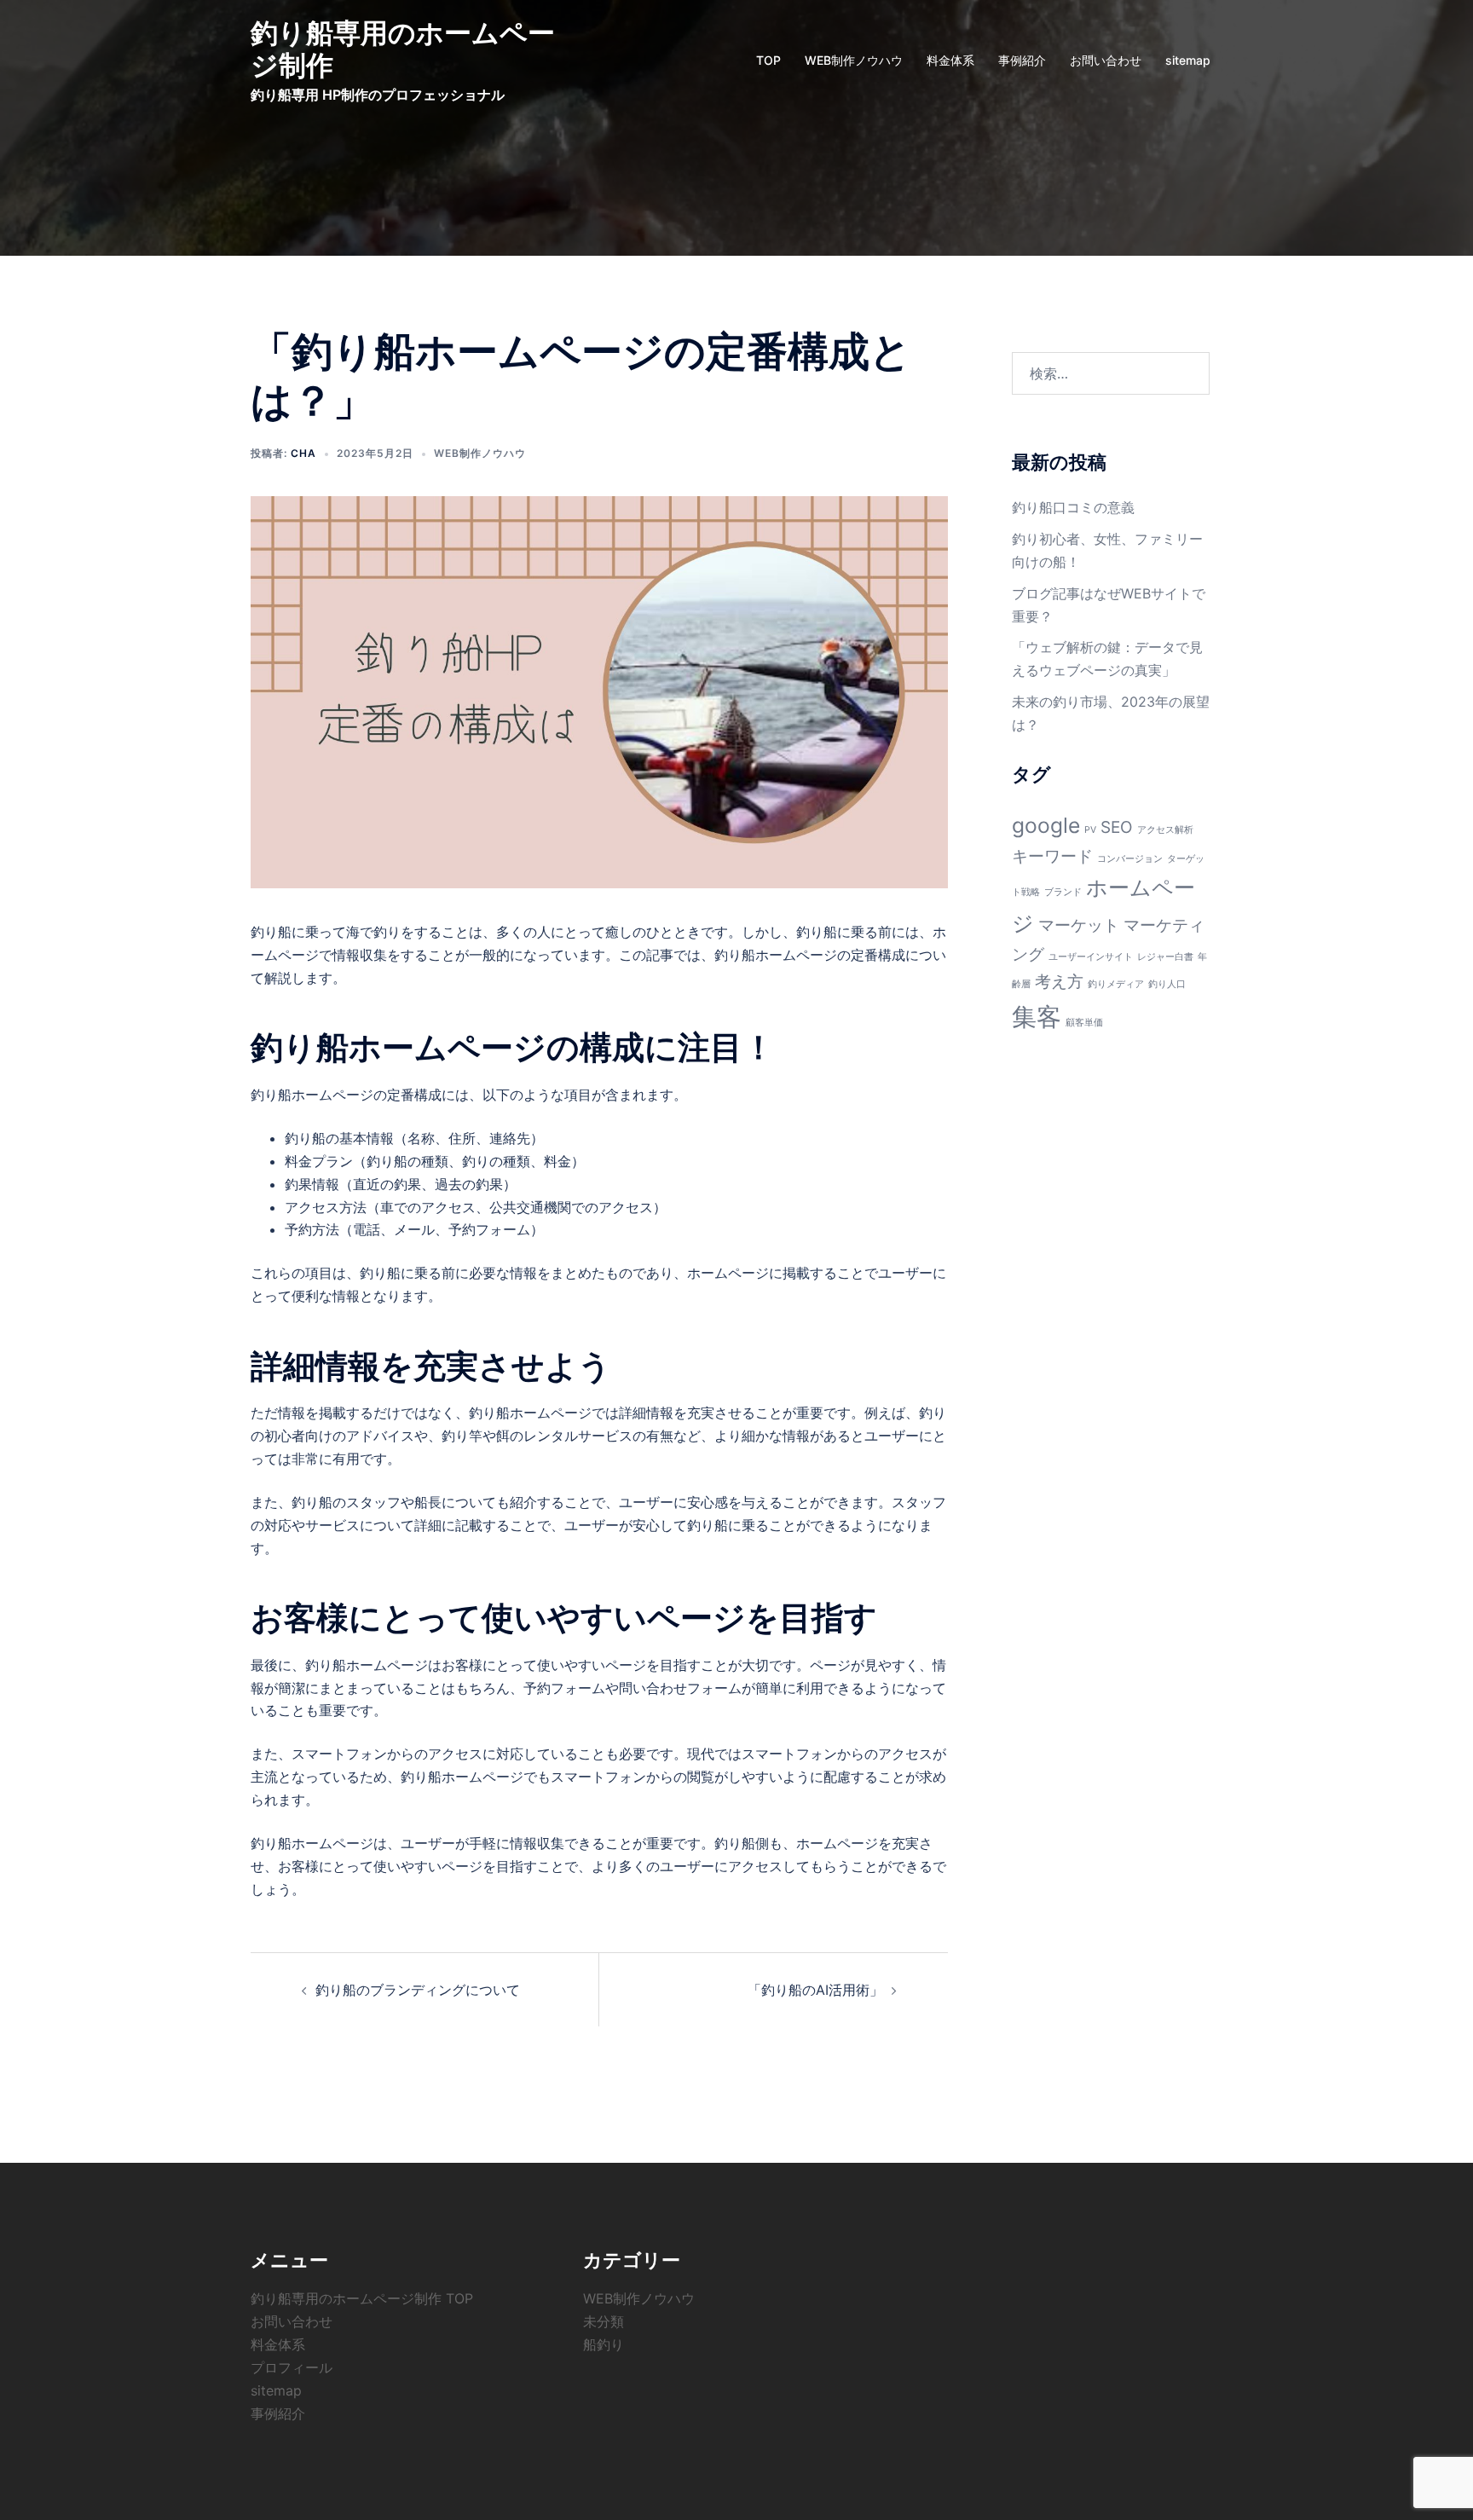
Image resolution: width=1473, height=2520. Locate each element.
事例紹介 (1022, 60)
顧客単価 (1084, 1023)
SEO (1117, 827)
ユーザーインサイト (1091, 957)
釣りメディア (1116, 984)
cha (303, 453)
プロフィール (292, 2367)
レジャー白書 (1165, 957)
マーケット (1079, 925)
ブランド (1063, 892)
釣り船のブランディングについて (418, 1990)
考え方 (1059, 982)
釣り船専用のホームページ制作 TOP (362, 2298)
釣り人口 (1167, 984)
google (1046, 825)
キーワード (1052, 856)
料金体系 (950, 60)
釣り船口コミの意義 (1073, 507)
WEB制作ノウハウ (854, 60)
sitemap (1188, 60)
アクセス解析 (1165, 830)
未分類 (604, 2321)
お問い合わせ (1106, 60)
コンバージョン (1130, 859)
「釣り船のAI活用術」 (815, 1990)
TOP (768, 60)
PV (1090, 830)
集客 (1037, 1017)
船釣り (604, 2344)
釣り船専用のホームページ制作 (403, 49)
